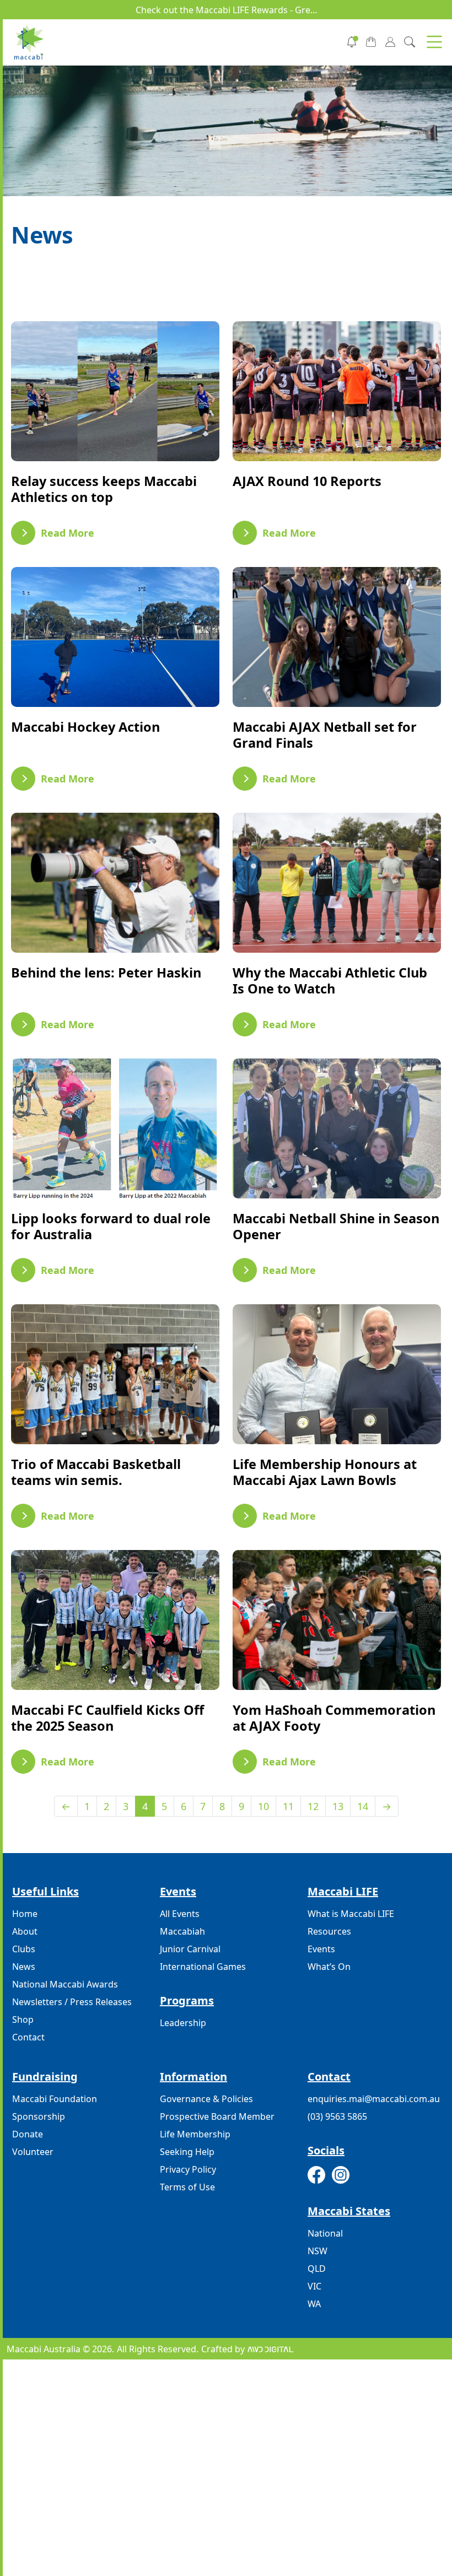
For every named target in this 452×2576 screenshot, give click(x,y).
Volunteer (33, 2152)
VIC (314, 2286)
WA (314, 2304)
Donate (28, 2134)
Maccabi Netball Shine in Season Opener (336, 1226)
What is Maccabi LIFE (351, 1914)
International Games (203, 1967)
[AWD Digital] (270, 2349)
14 (363, 1806)
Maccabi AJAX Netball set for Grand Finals (325, 735)
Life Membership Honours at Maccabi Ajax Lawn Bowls (325, 1472)
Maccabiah (182, 1931)
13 (338, 1806)
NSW (318, 2251)
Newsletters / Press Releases (72, 2002)
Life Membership (195, 2134)
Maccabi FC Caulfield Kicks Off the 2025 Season (107, 1718)
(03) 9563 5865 (337, 2116)
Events (321, 1949)
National (325, 2233)
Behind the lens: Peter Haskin (106, 973)
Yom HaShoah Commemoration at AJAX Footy (334, 1718)
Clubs (24, 1949)
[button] (434, 42)
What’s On (329, 1967)
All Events (180, 1914)
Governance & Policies (206, 2099)
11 (288, 1806)
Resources (329, 1931)
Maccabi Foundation (55, 2099)
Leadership (183, 2023)
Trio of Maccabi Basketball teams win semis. (96, 1472)
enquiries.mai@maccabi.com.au (374, 2099)
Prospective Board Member (217, 2116)
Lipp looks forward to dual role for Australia (111, 1226)
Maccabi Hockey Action (85, 727)
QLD (317, 2269)
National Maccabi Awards (65, 1984)
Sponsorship (39, 2116)
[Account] (390, 41)
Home (25, 1914)
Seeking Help (187, 2152)
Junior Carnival (190, 1949)
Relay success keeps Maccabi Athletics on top (104, 489)
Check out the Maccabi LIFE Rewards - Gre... (226, 10)
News (24, 1967)
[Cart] (371, 41)
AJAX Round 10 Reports (307, 481)
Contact (28, 2037)
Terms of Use (187, 2187)
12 (313, 1806)
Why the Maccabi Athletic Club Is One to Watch (330, 981)
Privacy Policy (188, 2169)
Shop (23, 2019)
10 (263, 1806)
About (25, 1931)
